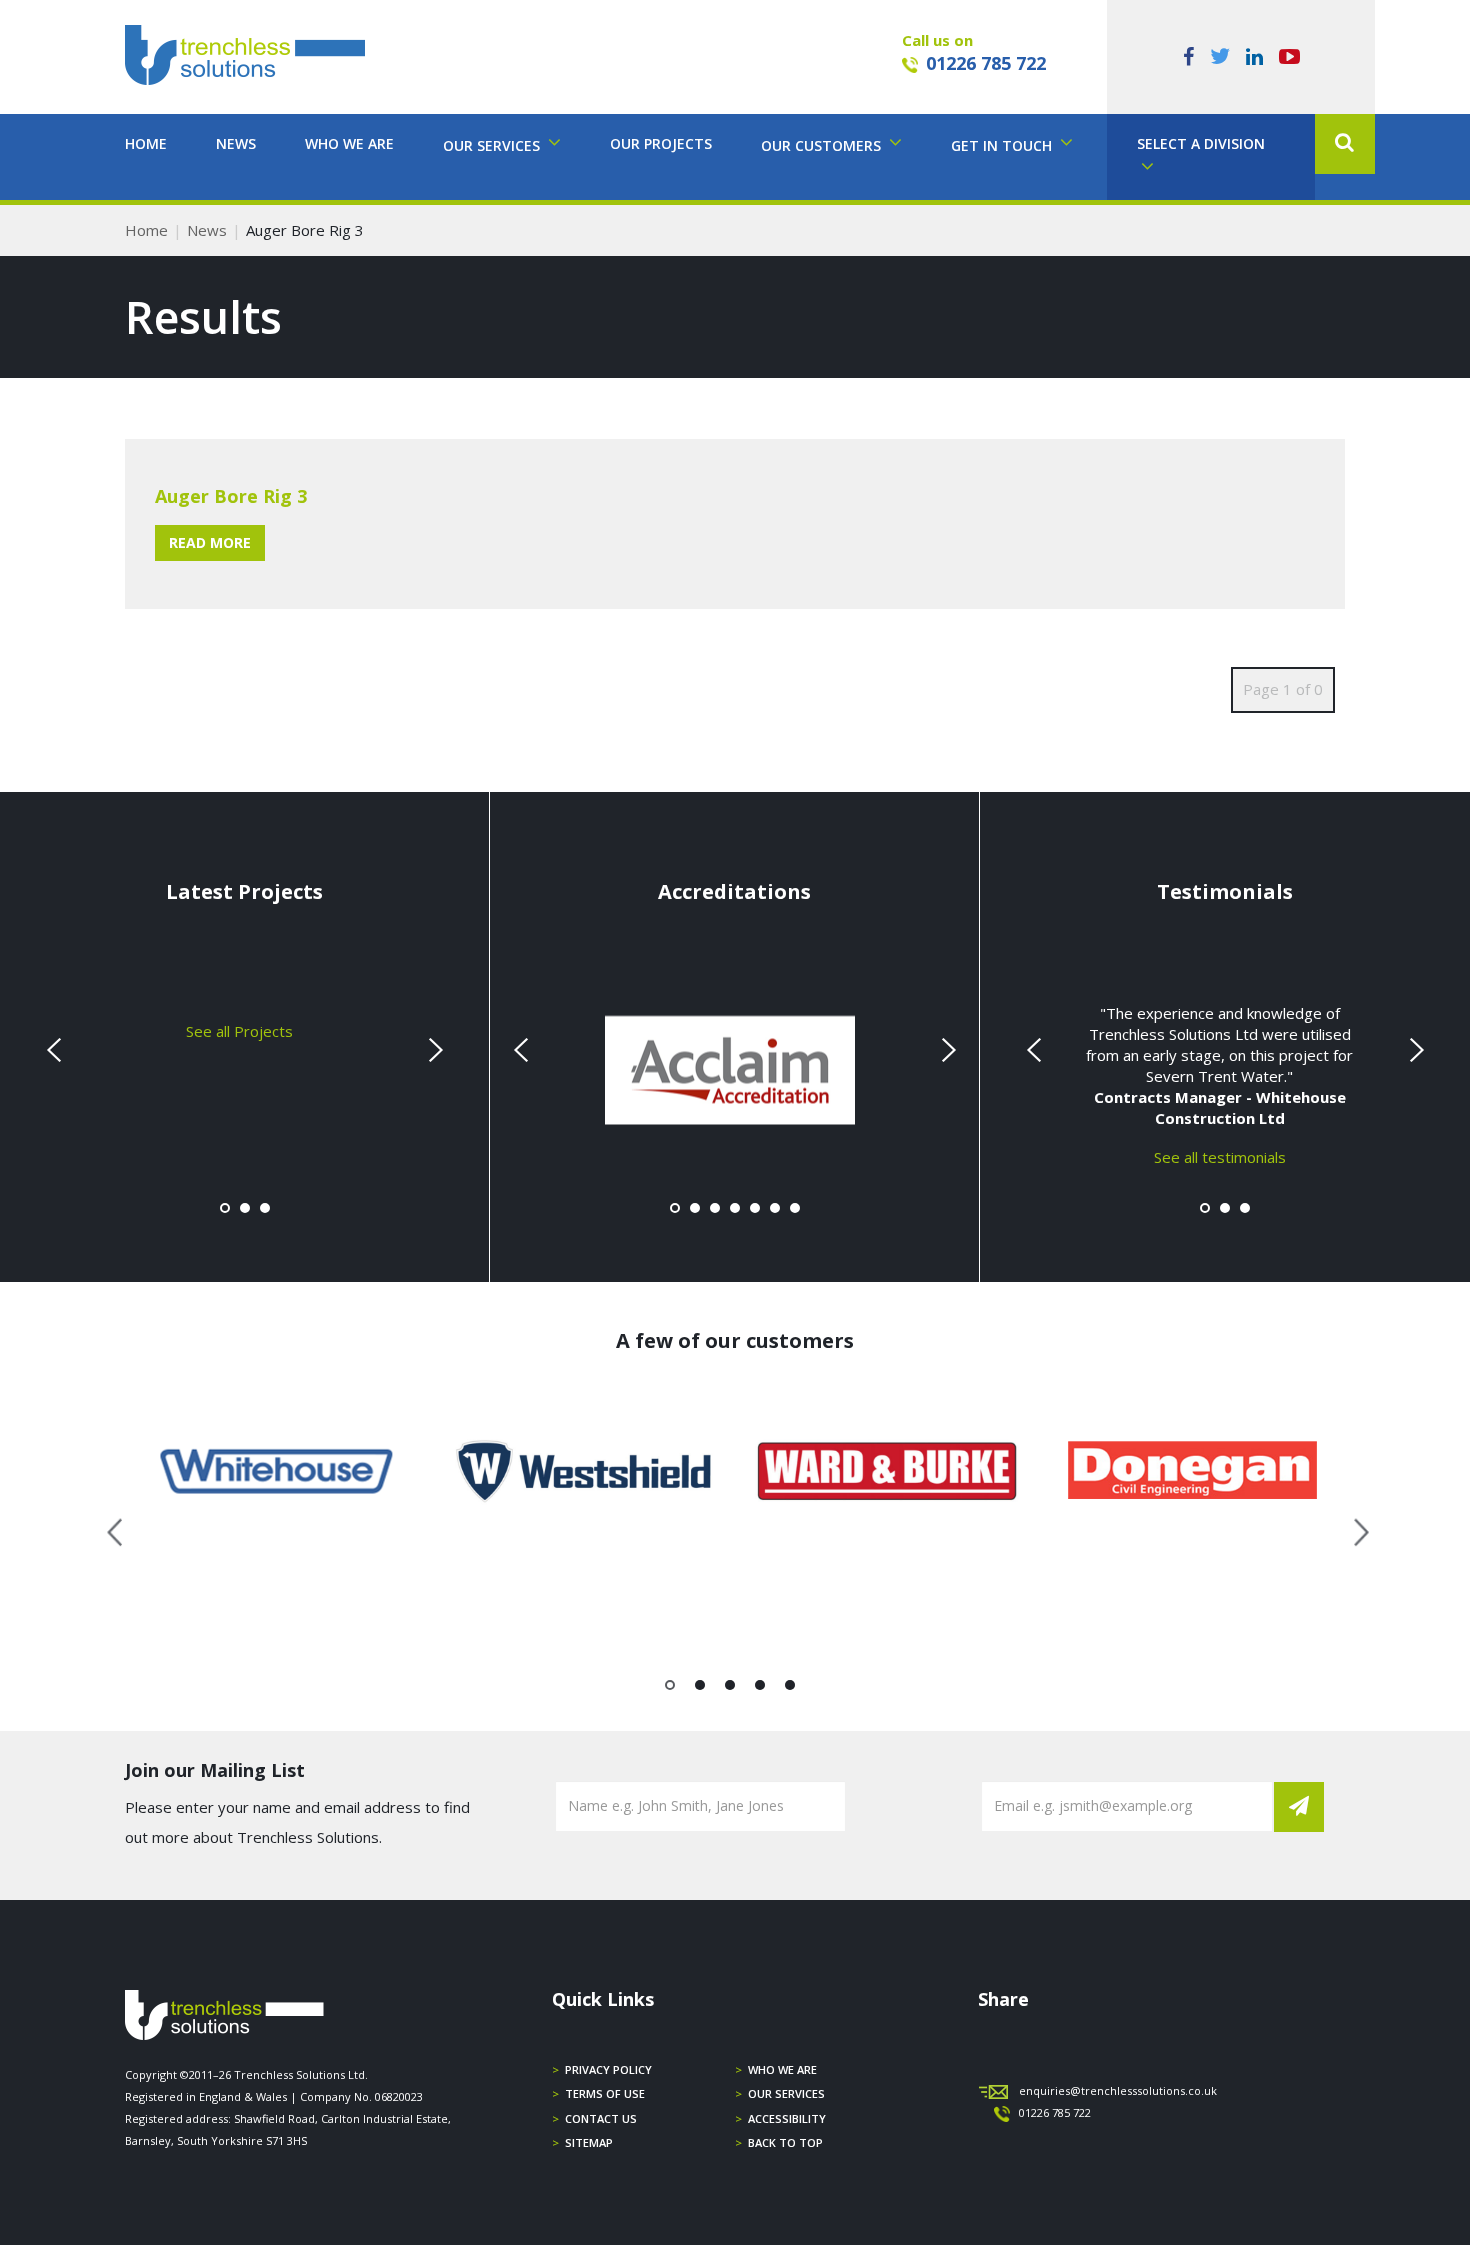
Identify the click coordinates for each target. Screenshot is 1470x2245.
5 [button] (790, 1689)
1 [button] (670, 1689)
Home (146, 143)
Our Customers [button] (823, 145)
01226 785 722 (986, 63)
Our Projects (661, 143)
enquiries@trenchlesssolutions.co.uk (1118, 2090)
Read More (210, 542)
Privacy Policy (608, 2069)
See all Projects (239, 1030)
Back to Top (785, 2142)
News (236, 143)
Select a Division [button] (1201, 143)
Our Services (786, 2093)
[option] (277, 1471)
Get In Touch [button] (1003, 145)
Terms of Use (605, 2093)
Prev (56, 1050)
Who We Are (349, 143)
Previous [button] (116, 1529)
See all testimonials (1220, 1156)
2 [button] (700, 1689)
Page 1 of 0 (1283, 689)
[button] (1345, 144)
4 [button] (760, 1689)
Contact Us (601, 2118)
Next (433, 1050)
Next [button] (1354, 1529)
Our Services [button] (493, 145)
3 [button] (730, 1689)
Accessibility (787, 2118)
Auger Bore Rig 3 (231, 496)
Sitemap (589, 2142)
